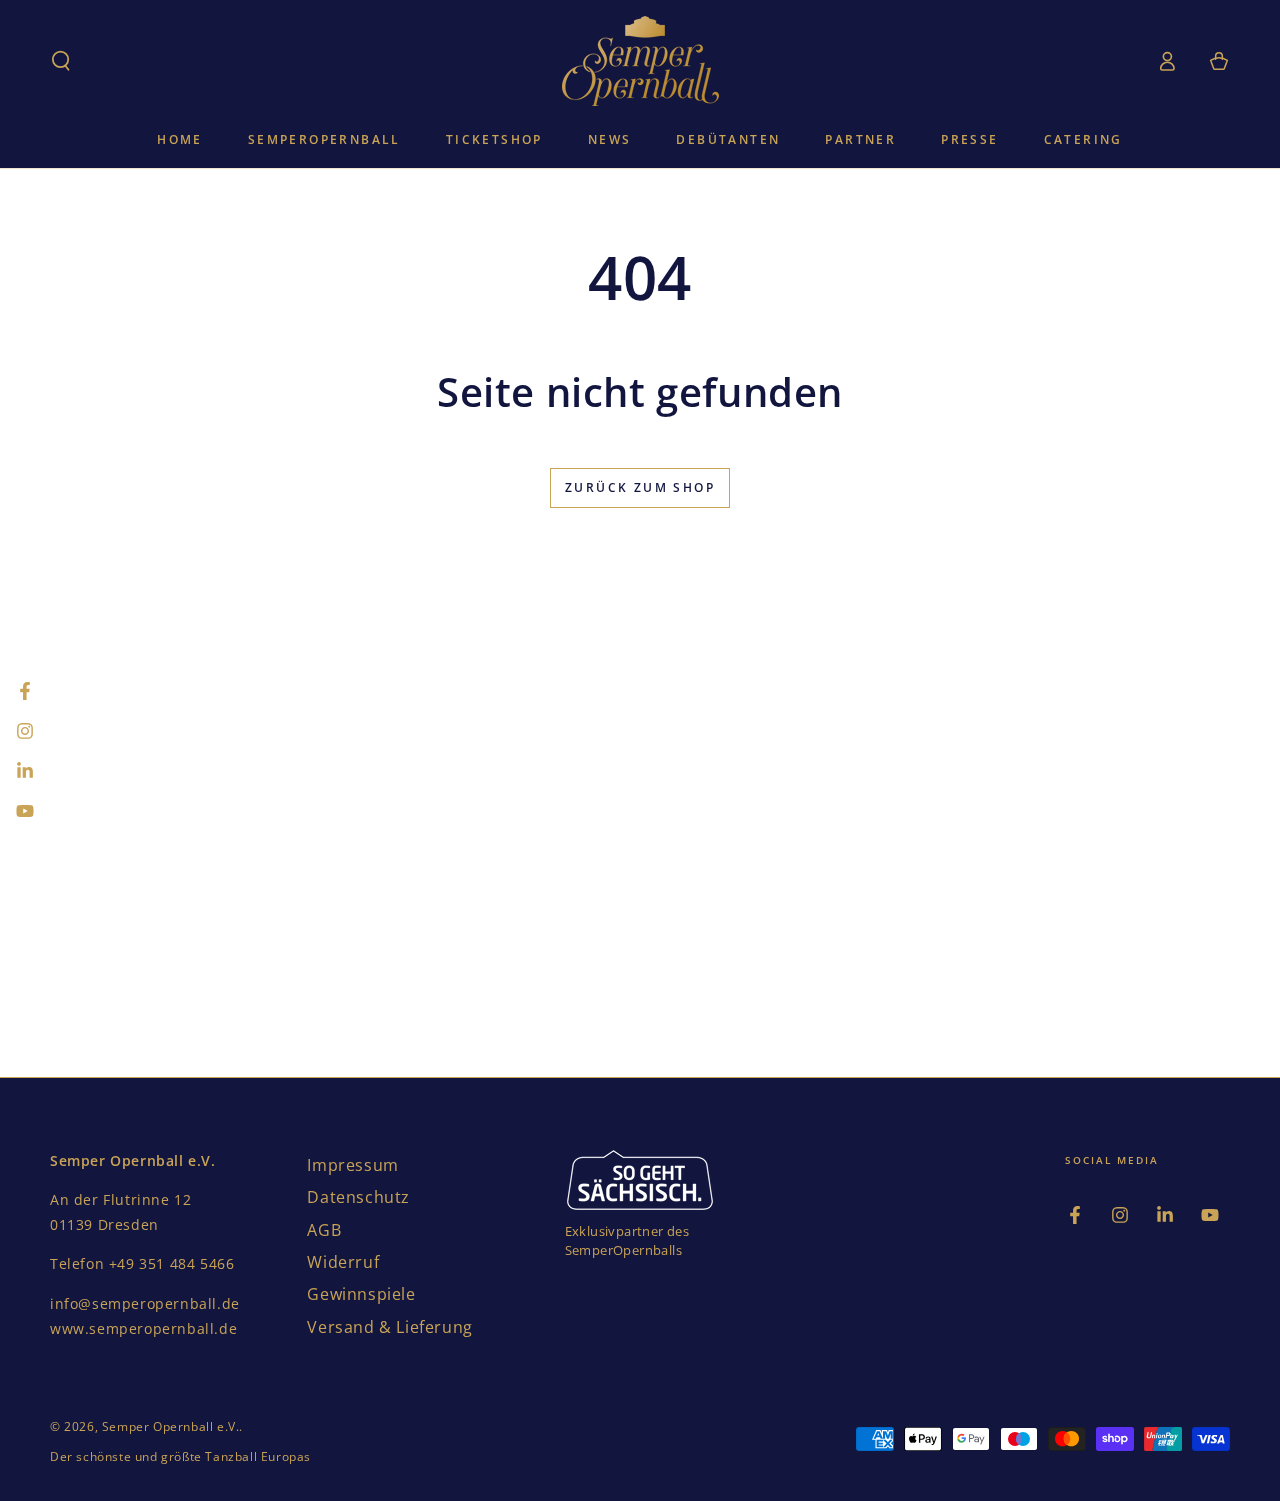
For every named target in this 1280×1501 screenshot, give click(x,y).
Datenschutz (358, 1197)
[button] (61, 61)
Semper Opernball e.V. (171, 1426)
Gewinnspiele (361, 1294)
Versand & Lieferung (389, 1327)
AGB (324, 1230)
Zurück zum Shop (640, 487)
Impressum (352, 1165)
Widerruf (343, 1262)
